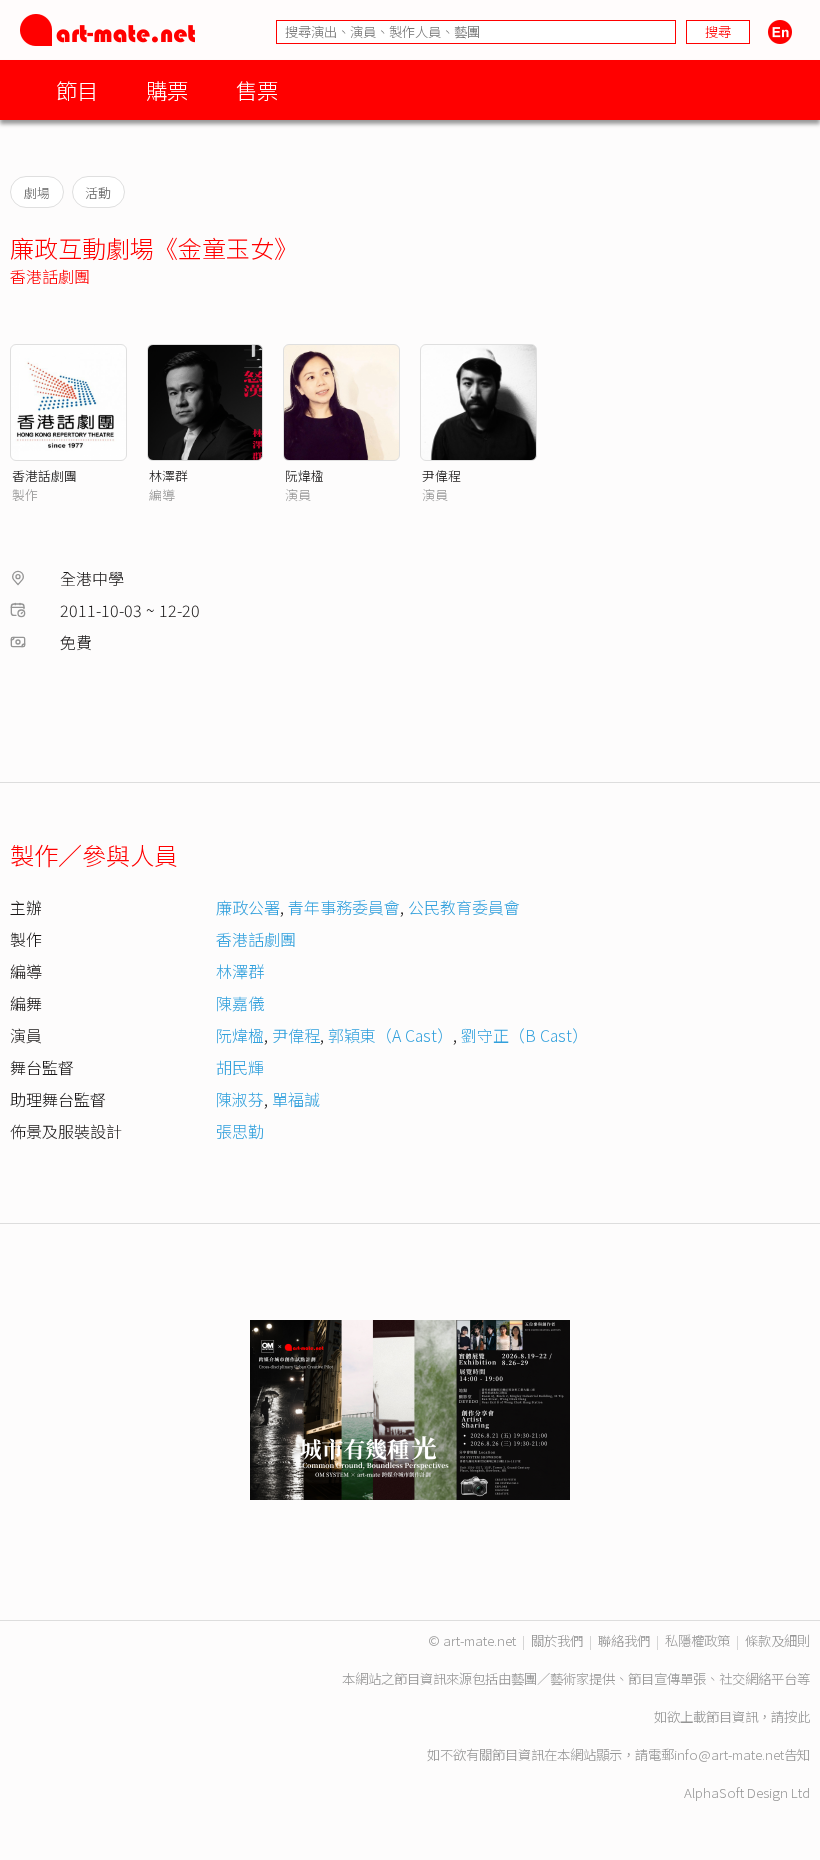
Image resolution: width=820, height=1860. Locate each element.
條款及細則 (777, 1640)
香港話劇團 (50, 276)
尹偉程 (441, 475)
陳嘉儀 (240, 1003)
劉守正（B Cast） (524, 1035)
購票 (167, 89)
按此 (797, 1716)
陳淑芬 (240, 1099)
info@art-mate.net (729, 1754)
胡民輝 (240, 1067)
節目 (77, 89)
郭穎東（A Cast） (390, 1035)
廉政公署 (248, 907)
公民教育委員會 (464, 907)
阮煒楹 (304, 475)
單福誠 (296, 1099)
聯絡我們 (624, 1640)
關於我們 (557, 1640)
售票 (257, 89)
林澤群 (168, 475)
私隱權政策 (697, 1640)
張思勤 (240, 1131)
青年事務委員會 (344, 907)
